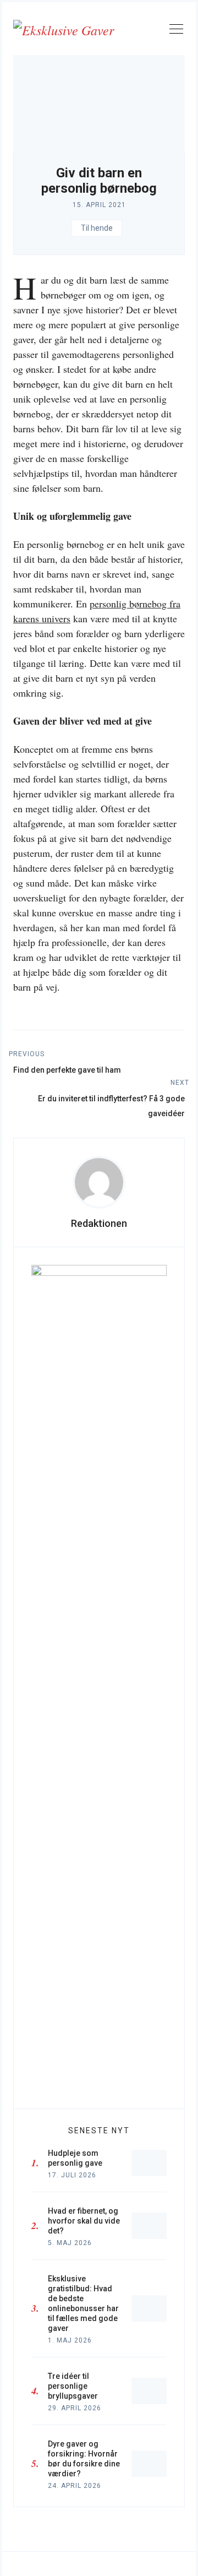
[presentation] (99, 1182)
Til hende (97, 228)
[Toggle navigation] (176, 31)
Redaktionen (99, 1223)
